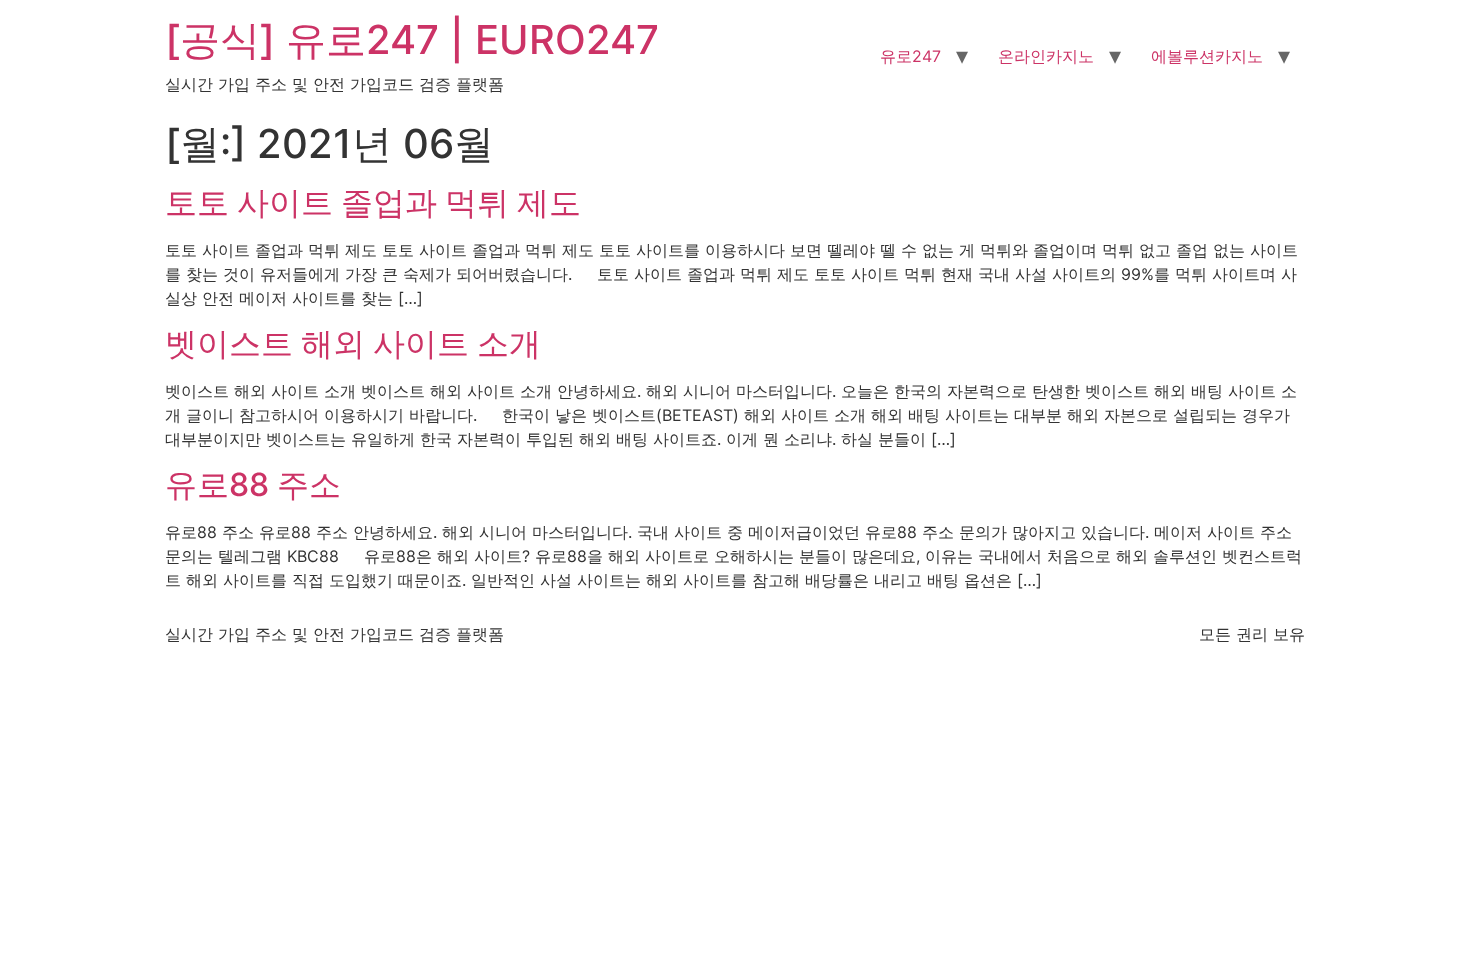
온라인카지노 (1046, 56)
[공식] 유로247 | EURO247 (412, 39)
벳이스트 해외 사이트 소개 (353, 343)
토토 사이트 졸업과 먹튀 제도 (373, 202)
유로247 (910, 56)
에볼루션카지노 (1207, 56)
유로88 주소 (253, 484)
